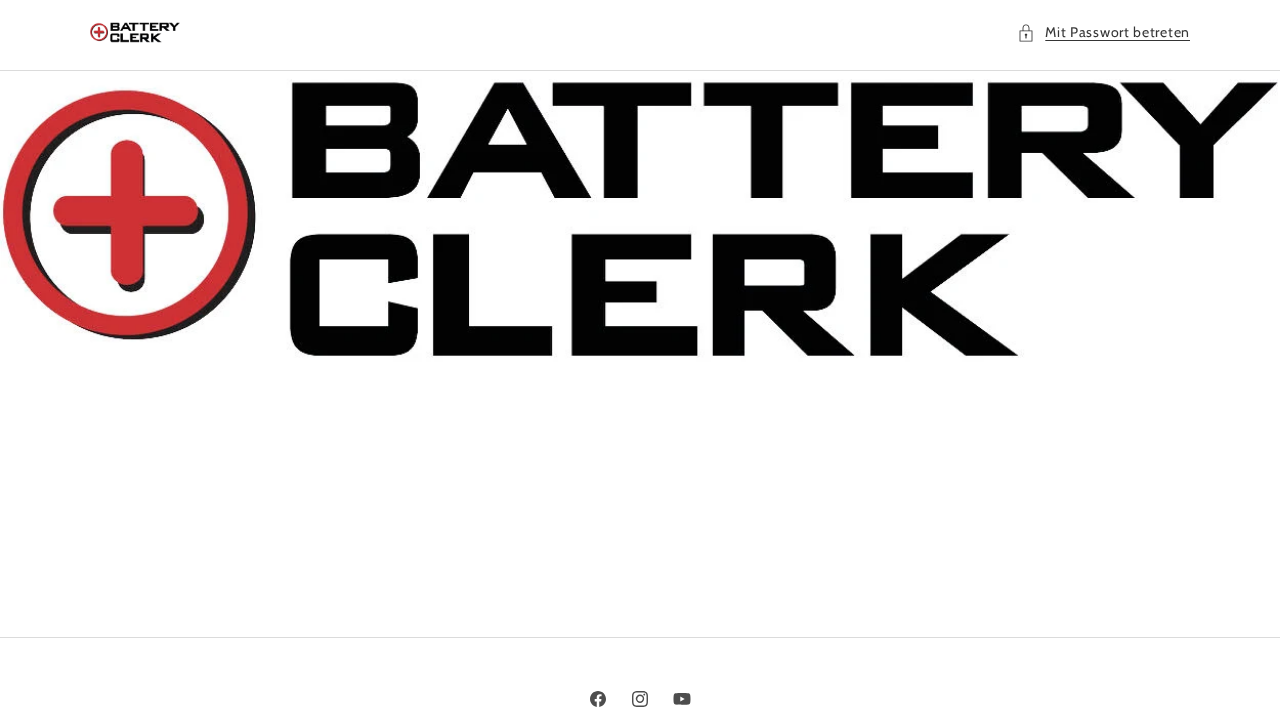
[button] (1103, 32)
